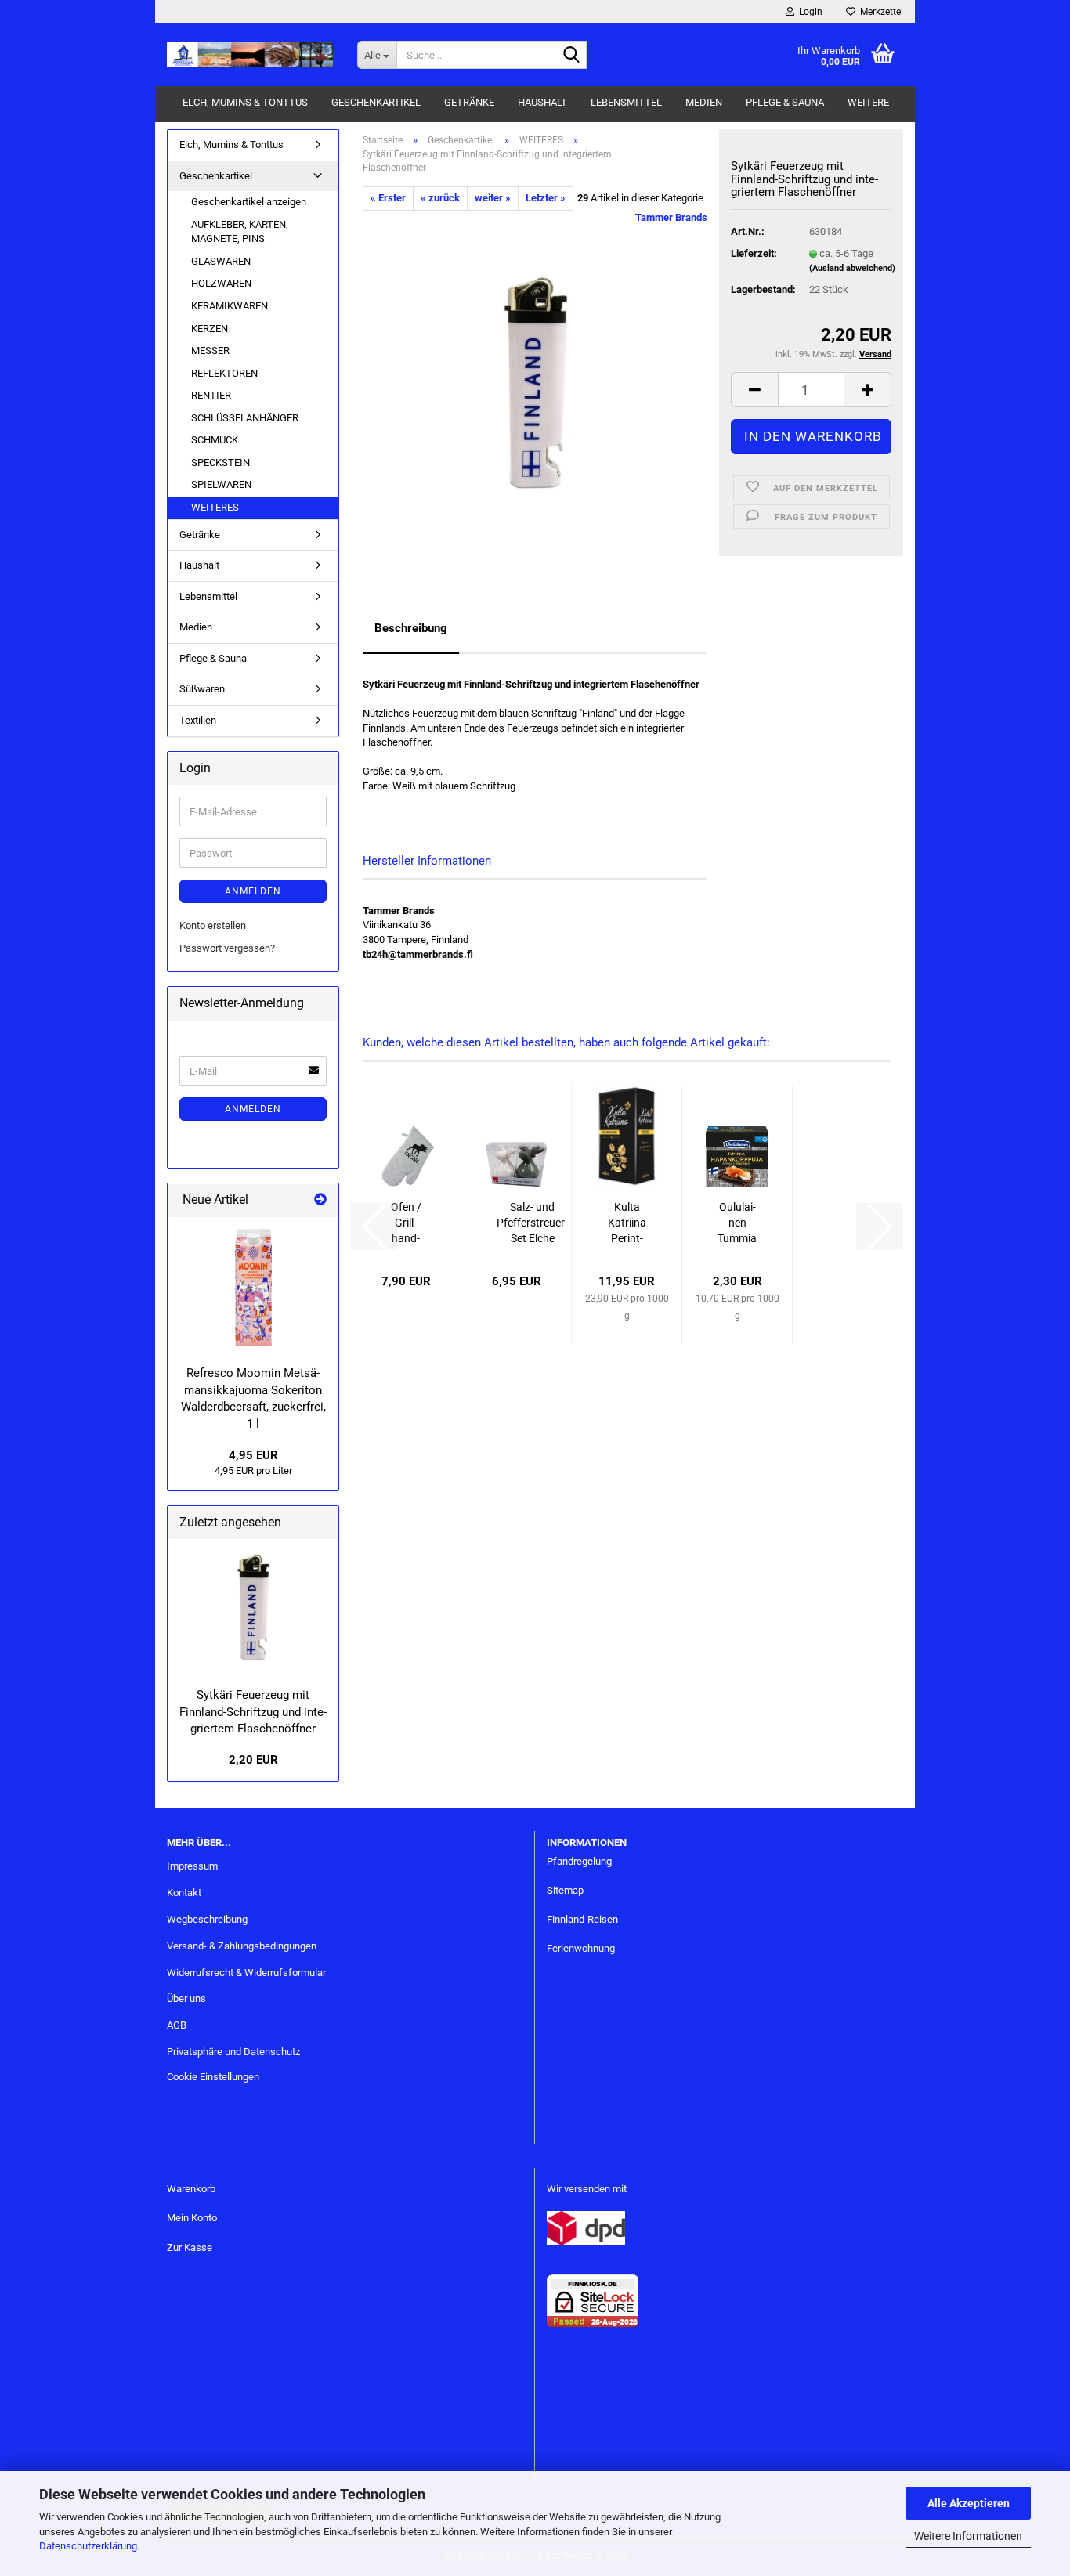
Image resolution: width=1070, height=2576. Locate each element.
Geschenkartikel (376, 102)
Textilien (198, 720)
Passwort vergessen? (227, 948)
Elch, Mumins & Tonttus (245, 102)
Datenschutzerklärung (88, 2546)
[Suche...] (572, 56)
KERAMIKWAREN (230, 306)
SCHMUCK (215, 440)
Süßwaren (202, 689)
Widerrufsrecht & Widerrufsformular (246, 1973)
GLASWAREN (221, 261)
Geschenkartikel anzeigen (249, 202)
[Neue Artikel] (320, 1200)
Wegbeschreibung (207, 1919)
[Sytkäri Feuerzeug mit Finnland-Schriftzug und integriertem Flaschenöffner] (535, 386)
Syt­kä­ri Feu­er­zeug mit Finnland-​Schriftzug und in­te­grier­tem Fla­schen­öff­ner (253, 1712)
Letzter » (546, 198)
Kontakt (184, 1893)
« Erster (388, 198)
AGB (177, 2025)
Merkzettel (879, 12)
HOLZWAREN (221, 283)
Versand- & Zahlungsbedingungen (242, 1946)
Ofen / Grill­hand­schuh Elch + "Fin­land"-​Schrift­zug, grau (406, 1223)
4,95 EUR (253, 1455)
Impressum (192, 1866)
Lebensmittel (626, 102)
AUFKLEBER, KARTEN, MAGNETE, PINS (240, 232)
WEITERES (215, 507)
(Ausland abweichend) (852, 268)
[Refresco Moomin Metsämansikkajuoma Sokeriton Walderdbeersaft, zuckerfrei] (253, 1288)
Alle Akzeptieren (969, 2503)
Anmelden (253, 891)
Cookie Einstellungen (213, 2077)
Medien (704, 102)
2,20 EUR (253, 1760)
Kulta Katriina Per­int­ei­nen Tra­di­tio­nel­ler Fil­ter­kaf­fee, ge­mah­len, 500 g (627, 1223)
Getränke (469, 102)
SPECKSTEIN (221, 462)
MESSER (210, 350)
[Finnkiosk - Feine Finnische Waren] (250, 55)
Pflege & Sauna (785, 102)
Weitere (868, 102)
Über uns (186, 1998)
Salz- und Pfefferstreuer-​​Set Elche (532, 1223)
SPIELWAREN (221, 484)
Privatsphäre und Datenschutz (233, 2052)
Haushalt (542, 102)
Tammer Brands (671, 217)
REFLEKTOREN (224, 373)
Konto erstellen (213, 925)
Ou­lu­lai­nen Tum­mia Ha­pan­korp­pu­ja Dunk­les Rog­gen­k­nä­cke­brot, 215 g (737, 1223)
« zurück (440, 198)
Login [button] (808, 12)
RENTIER (211, 395)
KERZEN (210, 329)
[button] (754, 390)
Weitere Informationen (968, 2536)
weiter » (493, 198)
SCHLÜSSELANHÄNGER (245, 418)
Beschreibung (411, 628)
